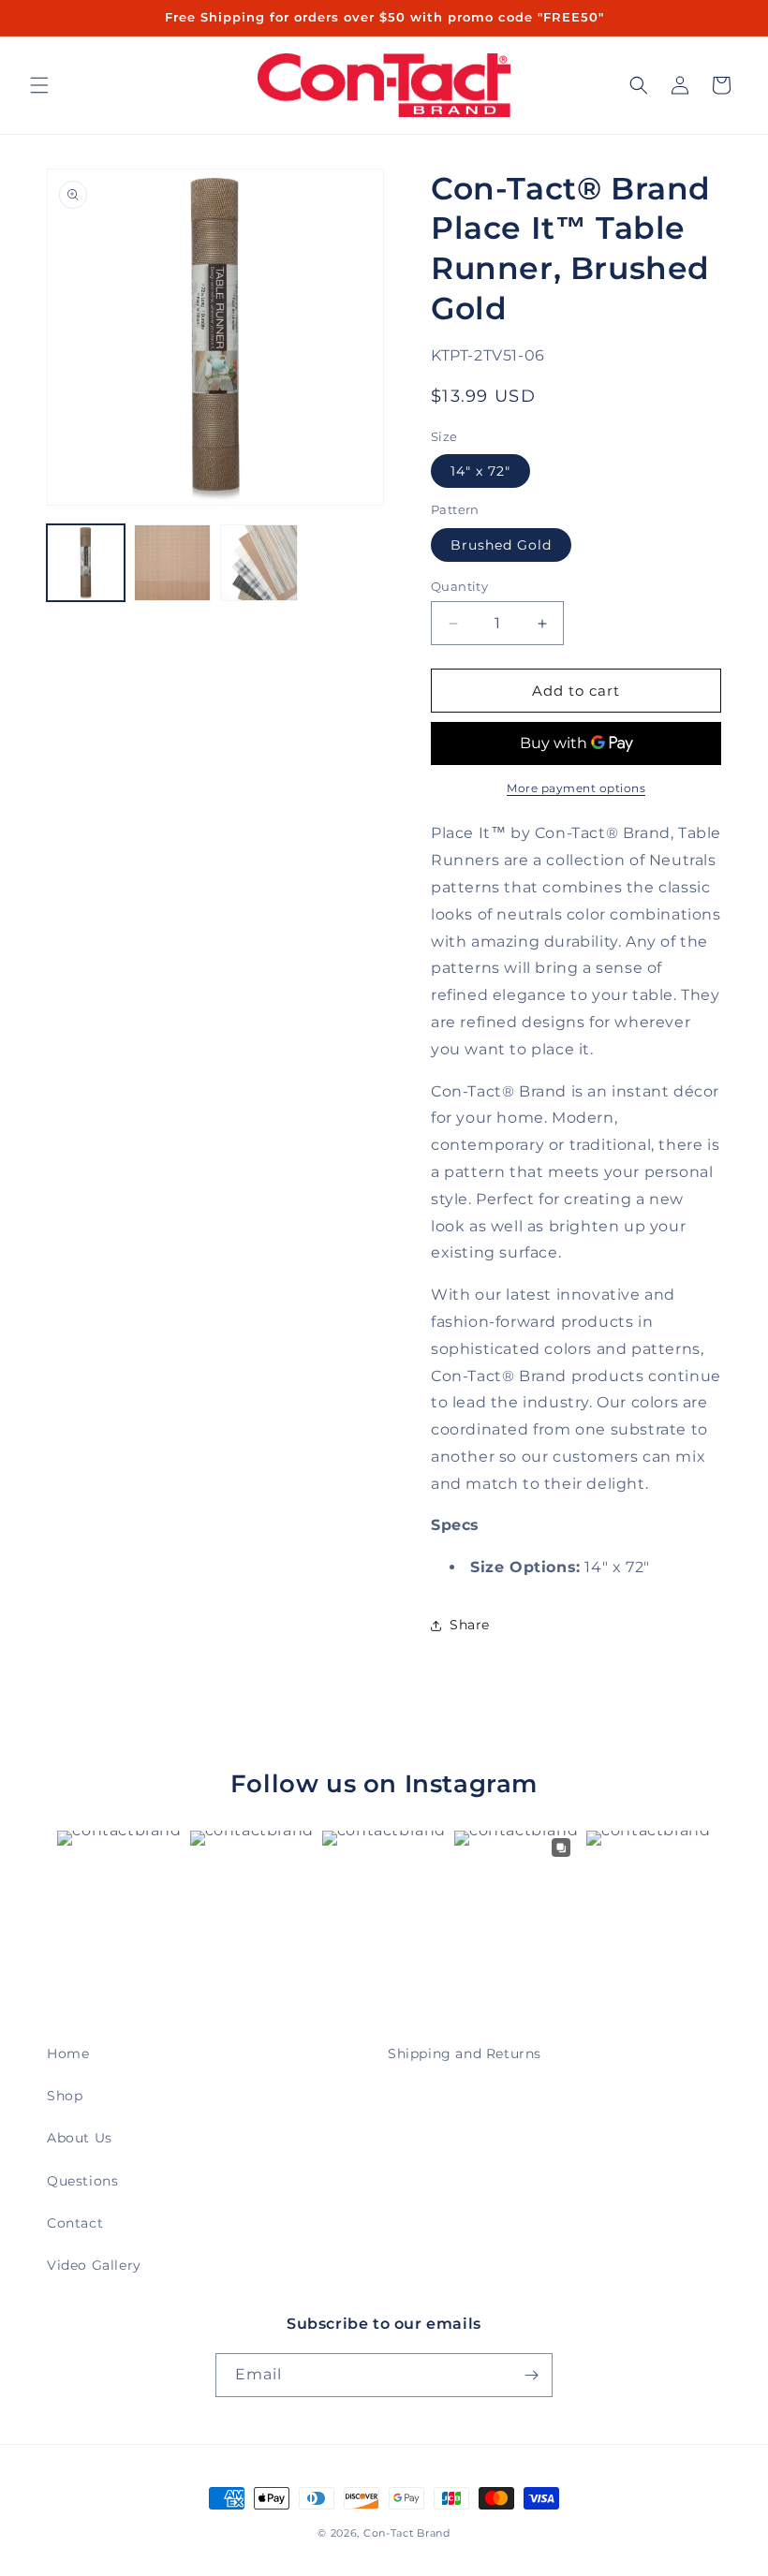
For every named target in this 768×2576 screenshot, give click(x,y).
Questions (82, 2181)
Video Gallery (94, 2265)
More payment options (576, 788)
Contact (75, 2223)
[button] (39, 85)
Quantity (459, 586)
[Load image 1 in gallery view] (86, 563)
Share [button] (470, 1625)
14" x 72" (480, 471)
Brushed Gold (501, 545)
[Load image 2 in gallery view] (173, 563)
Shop (65, 2096)
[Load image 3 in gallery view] (259, 563)
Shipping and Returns (465, 2053)
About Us (80, 2138)
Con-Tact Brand (407, 2533)
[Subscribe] (531, 2375)
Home (68, 2053)
